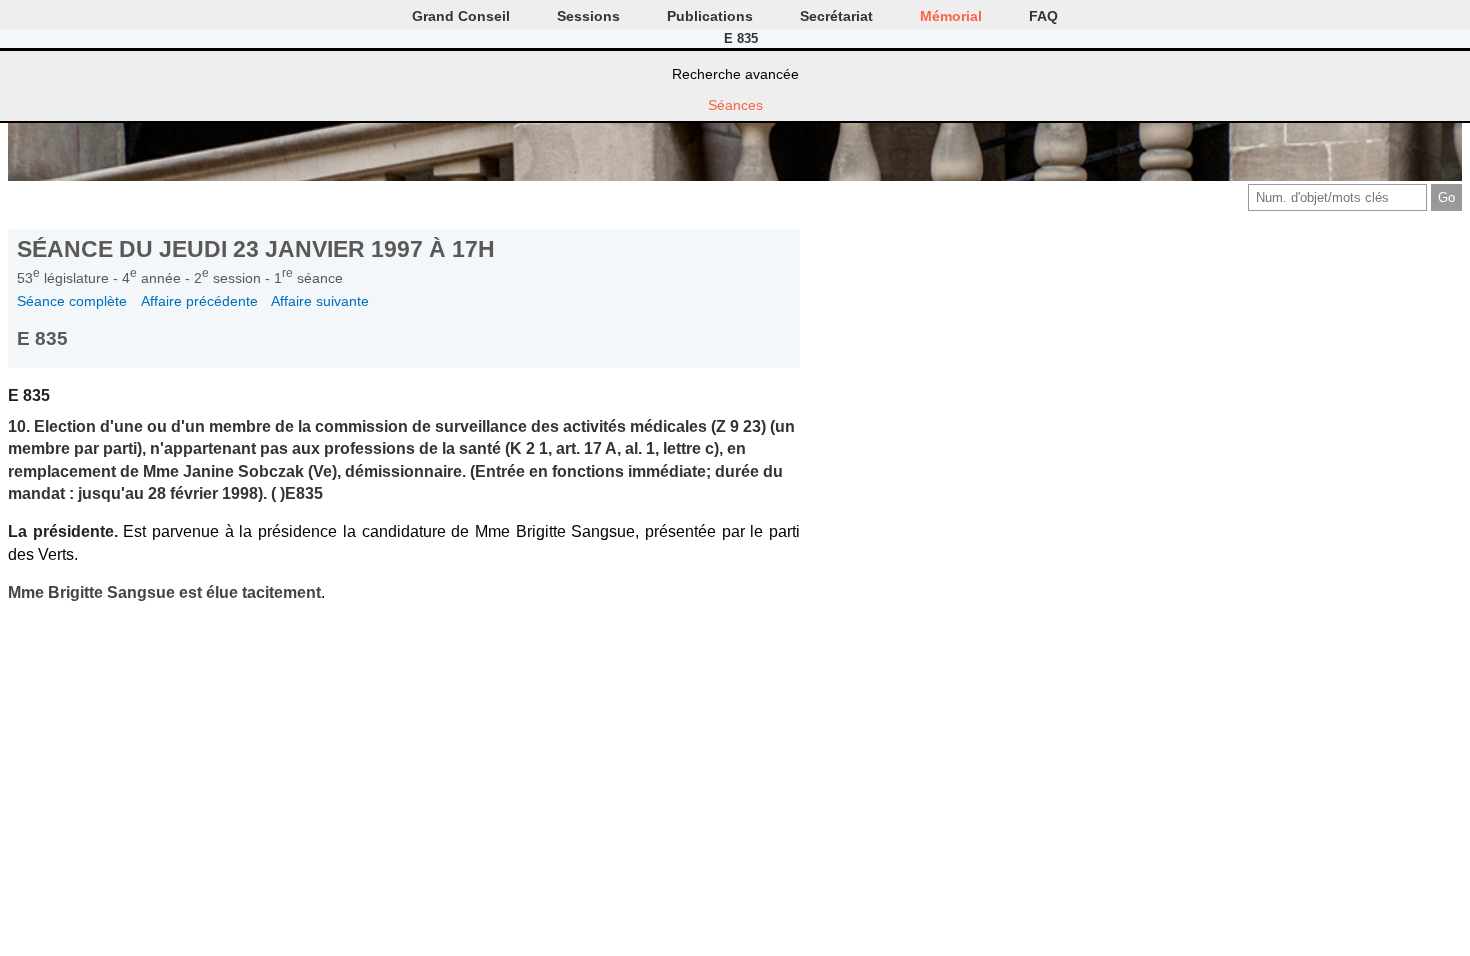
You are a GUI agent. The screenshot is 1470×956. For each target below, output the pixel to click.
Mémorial (951, 16)
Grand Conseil (461, 16)
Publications (710, 16)
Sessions (588, 16)
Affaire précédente (199, 301)
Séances (735, 105)
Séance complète (72, 301)
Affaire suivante (320, 301)
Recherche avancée (735, 74)
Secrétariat (836, 16)
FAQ (1043, 16)
